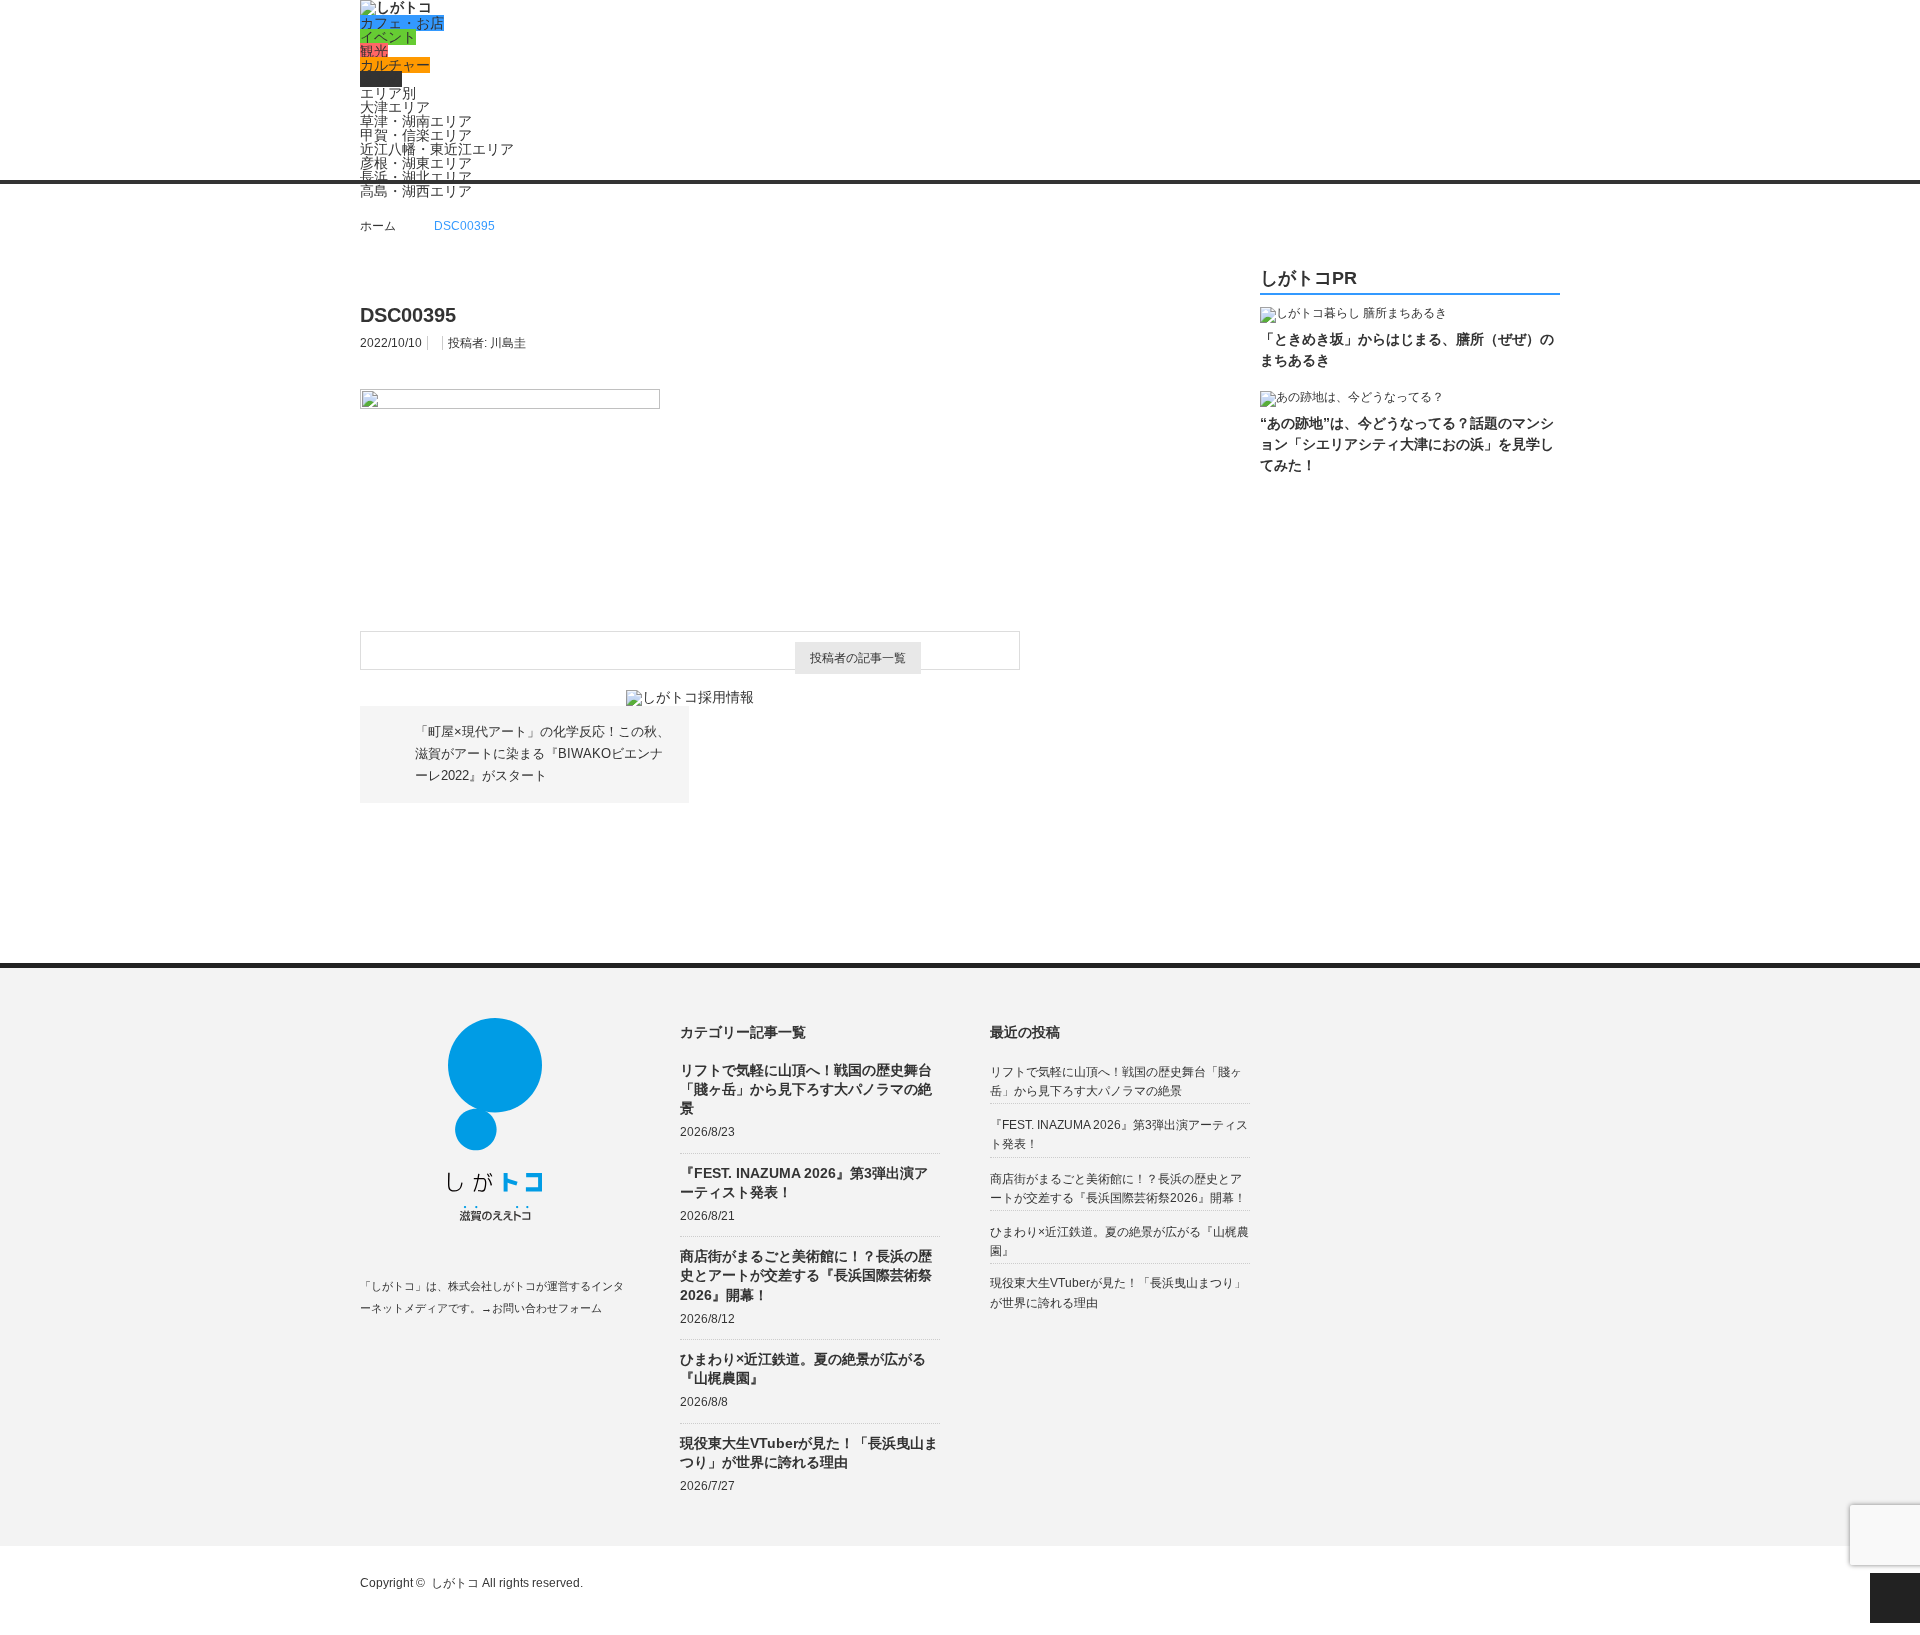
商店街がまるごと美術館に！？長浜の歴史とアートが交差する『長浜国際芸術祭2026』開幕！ (806, 1275)
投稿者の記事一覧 (858, 658)
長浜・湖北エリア (416, 177)
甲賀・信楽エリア (416, 135)
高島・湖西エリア (416, 191)
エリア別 (388, 93)
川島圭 (508, 343)
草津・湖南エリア (416, 121)
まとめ (381, 79)
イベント (388, 37)
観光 (374, 51)
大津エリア (395, 107)
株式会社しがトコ (492, 1286)
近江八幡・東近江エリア (437, 149)
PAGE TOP (1895, 1598)
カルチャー (395, 65)
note (486, 1355)
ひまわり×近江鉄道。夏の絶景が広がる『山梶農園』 (803, 1368)
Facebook (369, 1355)
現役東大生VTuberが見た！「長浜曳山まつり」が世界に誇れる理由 (809, 1452)
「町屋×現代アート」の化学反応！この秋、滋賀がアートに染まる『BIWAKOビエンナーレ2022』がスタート (542, 754)
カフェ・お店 (402, 23)
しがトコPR (1308, 278)
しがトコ (455, 1583)
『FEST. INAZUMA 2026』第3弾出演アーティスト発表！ (804, 1182)
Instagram (447, 1355)
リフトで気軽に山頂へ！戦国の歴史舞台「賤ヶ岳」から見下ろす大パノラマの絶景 (806, 1089)
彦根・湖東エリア (416, 163)
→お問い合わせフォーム (541, 1308)
